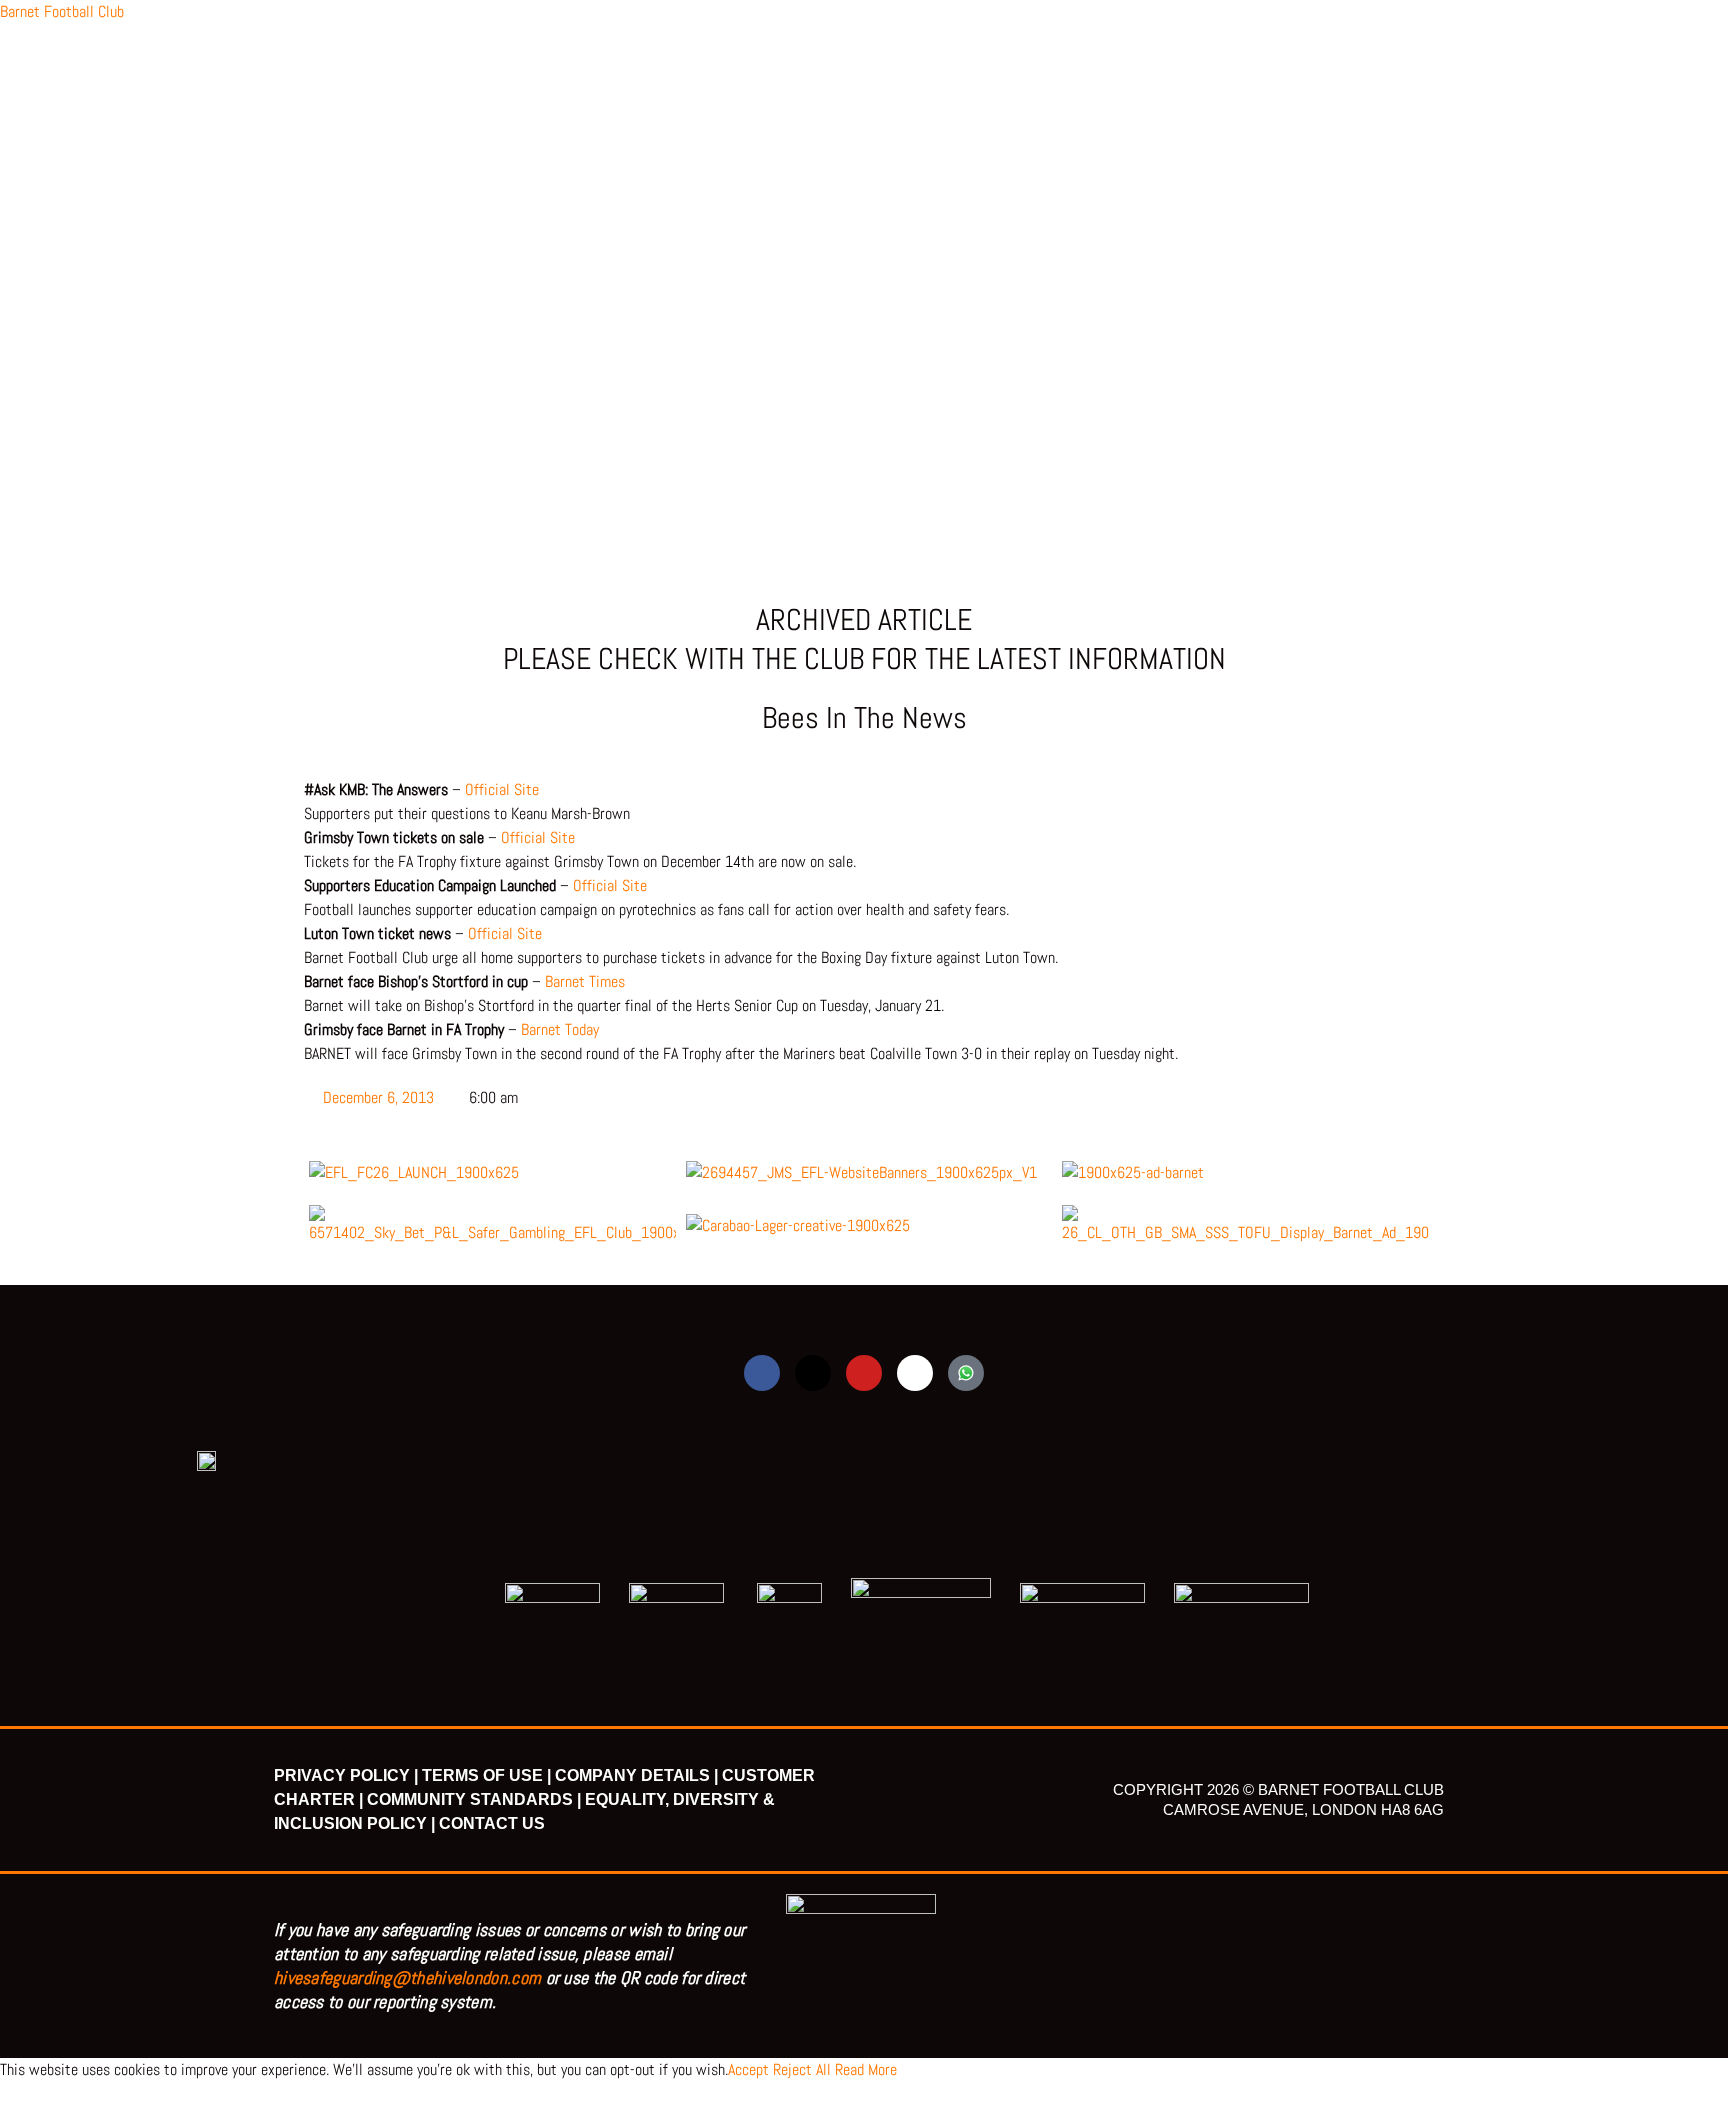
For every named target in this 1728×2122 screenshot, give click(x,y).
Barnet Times (585, 981)
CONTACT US (492, 1823)
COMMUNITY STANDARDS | (474, 1799)
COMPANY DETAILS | (636, 1775)
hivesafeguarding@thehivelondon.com (407, 1977)
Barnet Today (560, 1029)
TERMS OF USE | (486, 1775)
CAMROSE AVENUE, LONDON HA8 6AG (1303, 1809)
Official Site (502, 789)
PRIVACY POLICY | (346, 1775)
